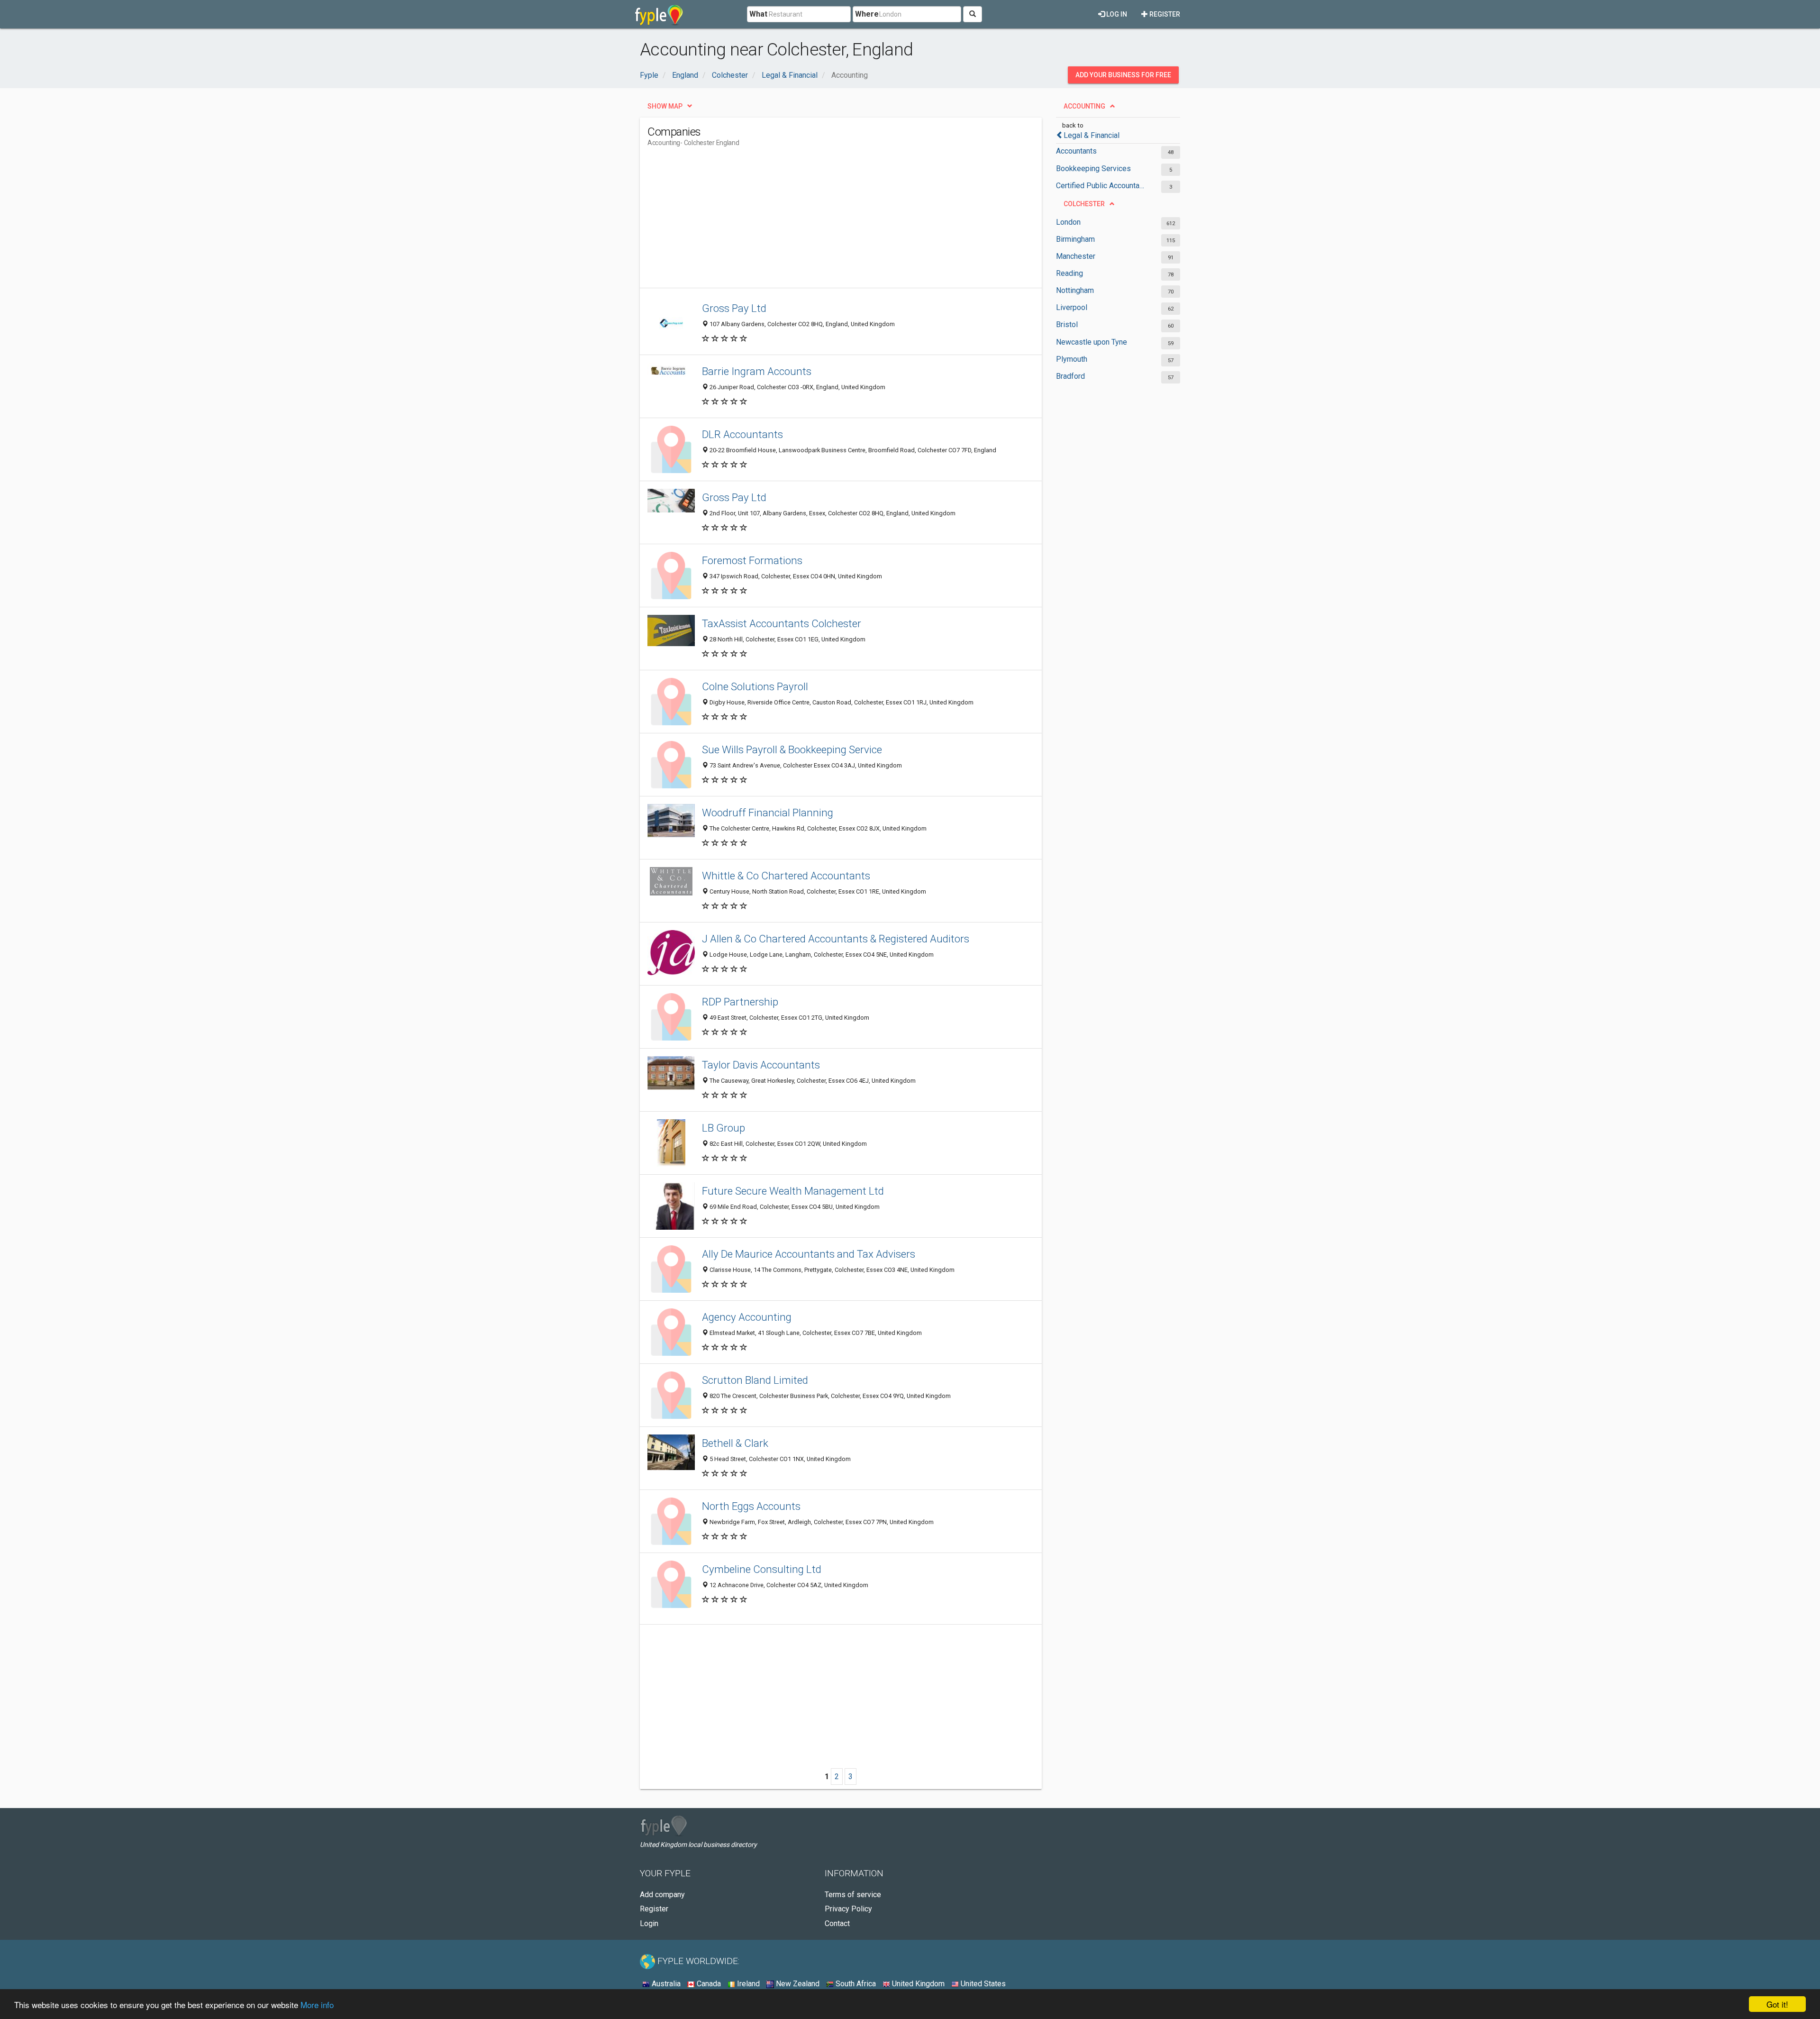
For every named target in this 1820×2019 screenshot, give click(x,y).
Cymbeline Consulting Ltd (762, 1569)
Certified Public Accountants (1101, 186)
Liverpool (1072, 307)
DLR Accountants (742, 434)
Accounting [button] (1084, 106)
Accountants (1076, 151)
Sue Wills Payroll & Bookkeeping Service (792, 749)
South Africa (855, 1984)
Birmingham (1075, 239)
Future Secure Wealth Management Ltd (793, 1191)
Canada (708, 1984)
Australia (665, 1984)
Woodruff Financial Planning (768, 813)
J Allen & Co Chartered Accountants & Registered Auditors (836, 939)
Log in (1116, 14)
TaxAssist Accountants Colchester (782, 623)
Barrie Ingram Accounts (757, 371)
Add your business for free (1123, 75)
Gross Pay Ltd (734, 308)
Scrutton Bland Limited (755, 1380)
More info (317, 2005)
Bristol (1067, 324)
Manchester (1076, 256)
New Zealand (797, 1984)
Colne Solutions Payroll (755, 686)
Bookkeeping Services (1093, 169)
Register (1164, 14)
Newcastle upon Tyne (1092, 342)
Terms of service (853, 1895)
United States (982, 1984)
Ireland (747, 1984)
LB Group (723, 1128)
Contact (837, 1923)
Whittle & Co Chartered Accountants (786, 876)
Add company (662, 1895)
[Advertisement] (820, 221)
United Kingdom (917, 1984)
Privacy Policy (848, 1909)
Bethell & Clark (735, 1443)
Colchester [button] (1084, 204)
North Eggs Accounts (751, 1506)
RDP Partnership (740, 1002)
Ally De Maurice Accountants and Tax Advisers (809, 1254)
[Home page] (659, 14)
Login (649, 1923)
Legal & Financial (1092, 135)
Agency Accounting (747, 1317)
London (1068, 222)
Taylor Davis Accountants (761, 1065)
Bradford (1070, 376)
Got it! (1777, 2004)
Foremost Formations (752, 560)
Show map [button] (665, 106)
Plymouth (1072, 359)
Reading (1069, 273)
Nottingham (1075, 290)
